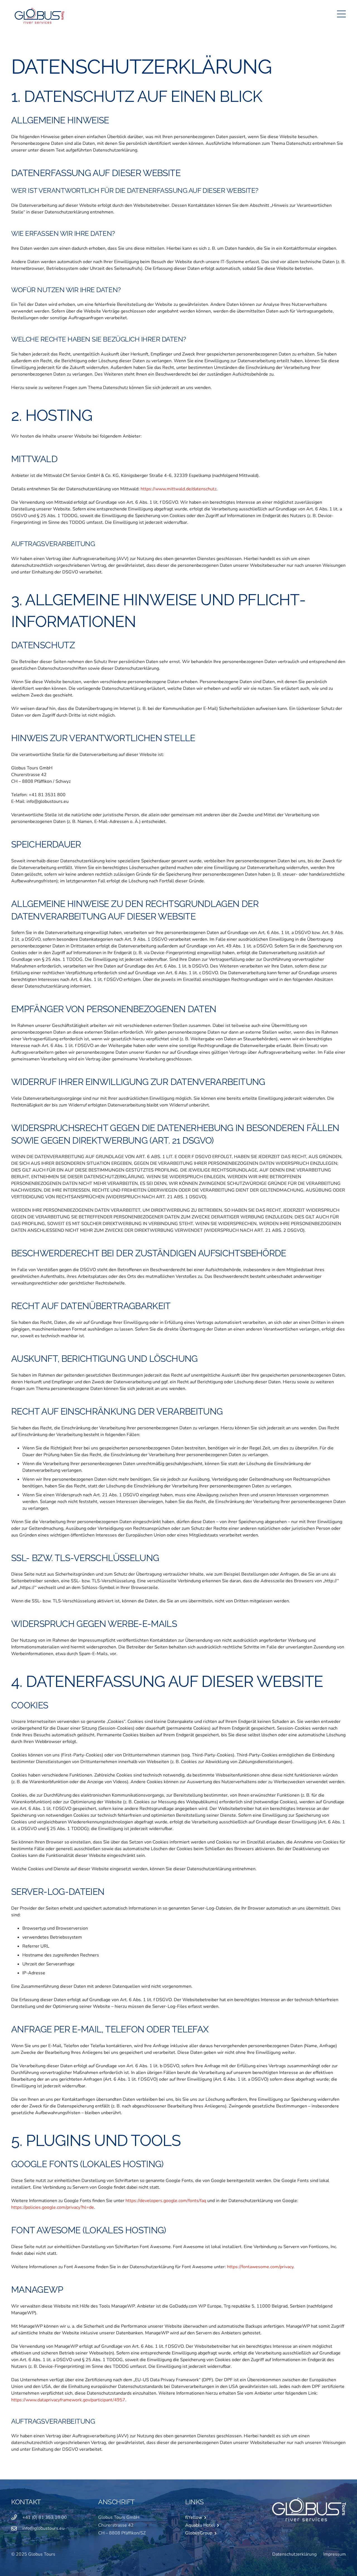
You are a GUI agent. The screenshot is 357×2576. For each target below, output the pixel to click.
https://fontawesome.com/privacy (260, 2267)
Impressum (335, 2554)
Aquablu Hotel (201, 2525)
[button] (341, 14)
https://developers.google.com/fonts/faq (166, 2201)
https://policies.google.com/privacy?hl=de (53, 2207)
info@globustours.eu (43, 2528)
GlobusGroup (200, 2533)
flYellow (195, 2517)
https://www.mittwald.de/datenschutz (178, 489)
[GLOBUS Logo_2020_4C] (39, 14)
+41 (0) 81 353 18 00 (45, 2517)
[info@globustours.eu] (17, 2528)
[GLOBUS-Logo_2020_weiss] (309, 2509)
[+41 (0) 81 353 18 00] (17, 2517)
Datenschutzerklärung (294, 2554)
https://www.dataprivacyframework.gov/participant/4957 (68, 2400)
